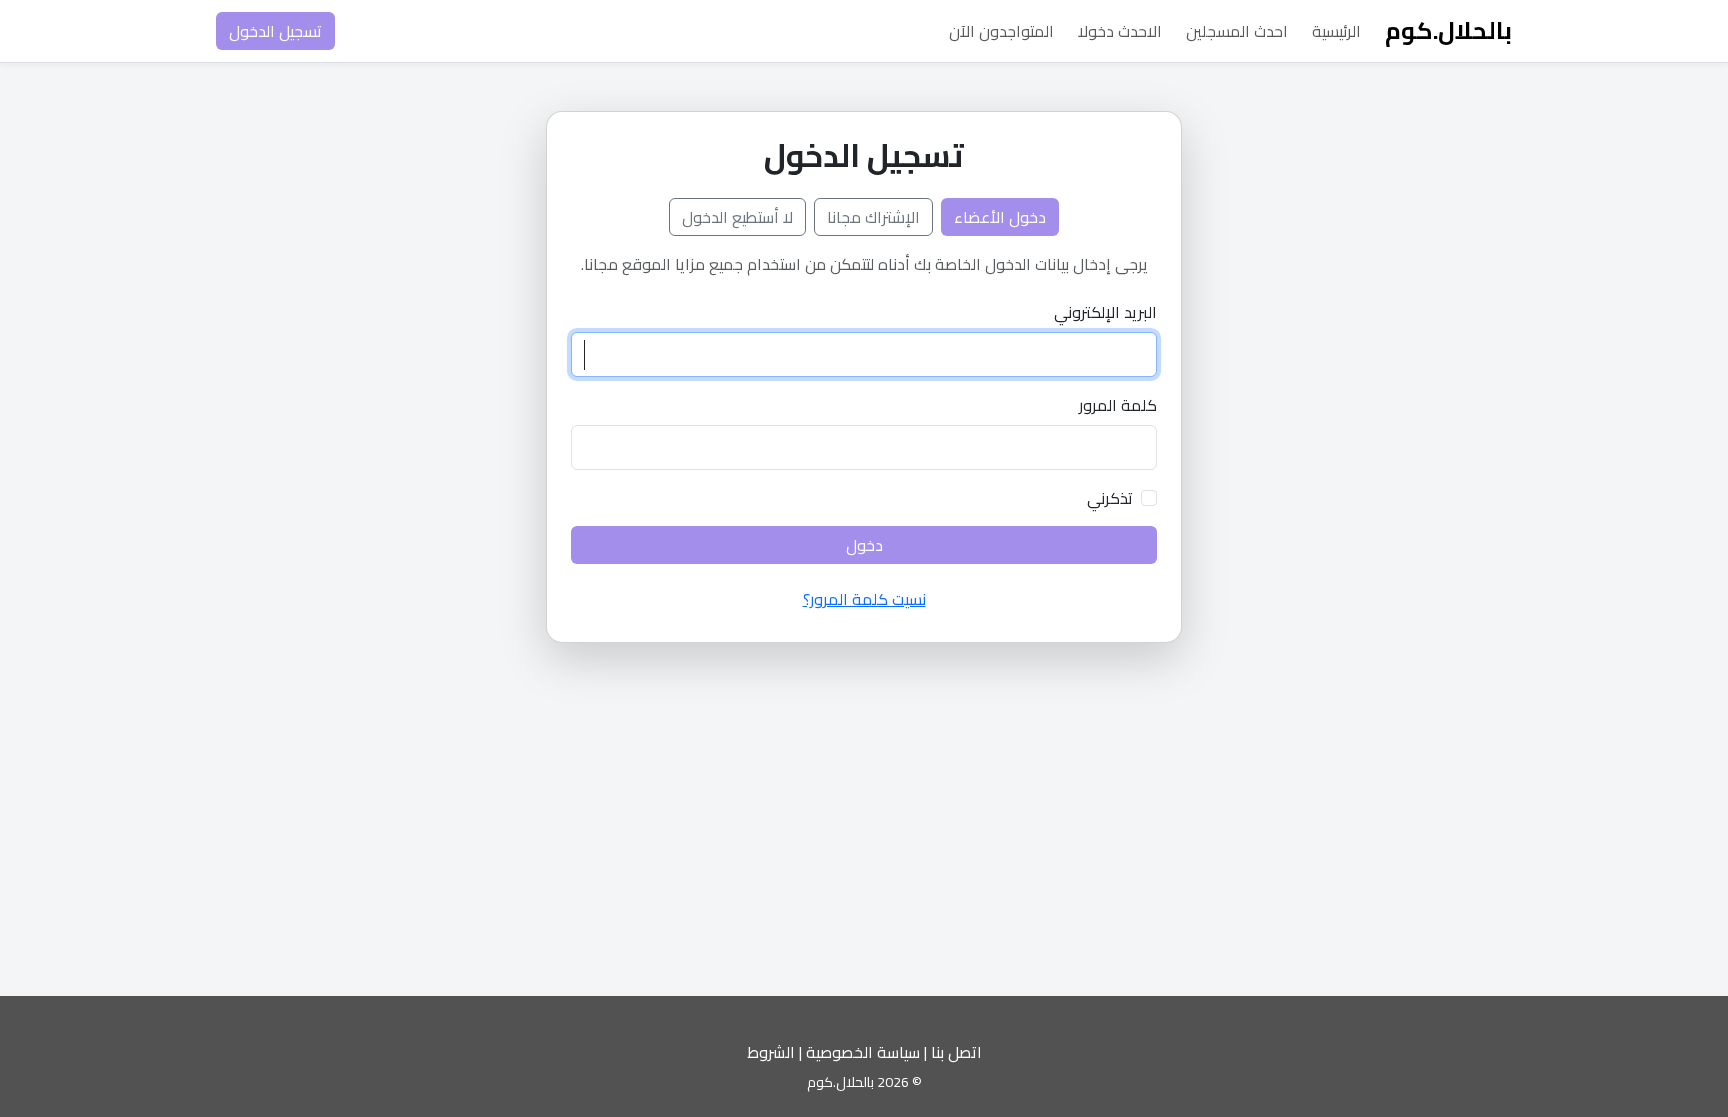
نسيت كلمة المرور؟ (864, 599)
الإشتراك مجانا (873, 217)
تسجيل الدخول (275, 31)
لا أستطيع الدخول (737, 217)
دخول (864, 545)
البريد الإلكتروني (1105, 312)
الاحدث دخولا (1120, 31)
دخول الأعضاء (1000, 217)
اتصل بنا (956, 1052)
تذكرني (1110, 498)
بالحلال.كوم (1448, 30)
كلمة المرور (1118, 405)
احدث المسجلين (1237, 31)
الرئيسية (1336, 31)
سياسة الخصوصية (863, 1052)
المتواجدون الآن (1001, 31)
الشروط (771, 1052)
